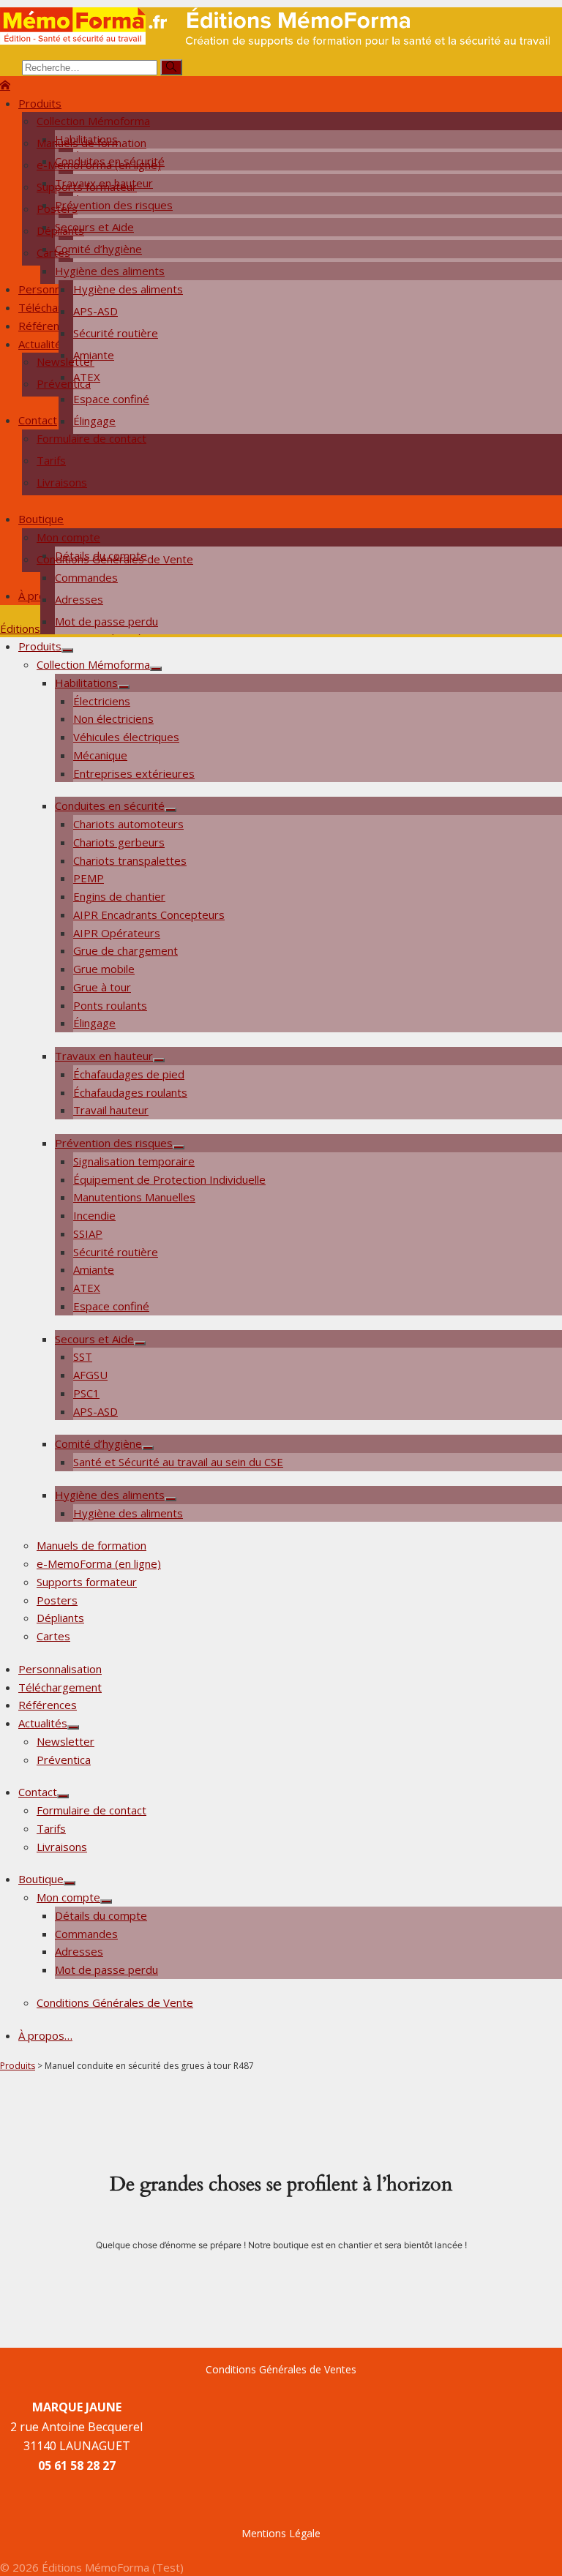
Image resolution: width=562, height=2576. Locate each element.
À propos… (45, 2035)
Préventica (64, 383)
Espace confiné (111, 399)
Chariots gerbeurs (119, 842)
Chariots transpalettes (130, 860)
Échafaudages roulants (130, 1092)
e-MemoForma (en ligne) (99, 165)
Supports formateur (87, 187)
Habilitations (86, 683)
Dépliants (60, 230)
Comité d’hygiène (98, 1443)
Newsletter (65, 361)
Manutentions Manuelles (134, 1197)
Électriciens (102, 701)
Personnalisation (60, 1669)
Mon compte (68, 537)
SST (83, 1356)
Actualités (43, 344)
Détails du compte (101, 1915)
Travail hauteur (111, 1110)
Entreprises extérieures (134, 773)
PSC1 (86, 1393)
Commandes (86, 577)
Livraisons (62, 482)
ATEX (87, 1288)
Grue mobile (104, 969)
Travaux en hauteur (104, 1056)
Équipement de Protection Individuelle (169, 1179)
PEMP (89, 878)
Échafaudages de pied (129, 1074)
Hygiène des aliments (110, 271)
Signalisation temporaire (134, 1161)
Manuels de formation (91, 143)
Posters (57, 209)
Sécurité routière (116, 333)
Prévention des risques (114, 1143)
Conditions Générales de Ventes (281, 2369)
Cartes (53, 252)
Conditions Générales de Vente (115, 559)
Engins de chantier (119, 896)
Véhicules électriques (126, 737)
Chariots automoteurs (128, 824)
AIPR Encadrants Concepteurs (149, 915)
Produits (40, 103)
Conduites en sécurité (110, 806)
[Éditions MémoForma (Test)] (5, 85)
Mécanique (100, 755)
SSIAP (88, 1233)
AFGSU (90, 1375)
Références (48, 326)
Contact (38, 420)
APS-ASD (95, 311)
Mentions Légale (281, 2533)
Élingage (94, 421)
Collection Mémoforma (93, 121)
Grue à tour (102, 987)
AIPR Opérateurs (117, 933)
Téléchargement (60, 1687)
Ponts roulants (110, 1005)
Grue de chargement (125, 950)
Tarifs (51, 460)
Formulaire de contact (91, 438)
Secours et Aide (94, 1339)
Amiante (94, 1269)
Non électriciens (113, 718)
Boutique (41, 519)
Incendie (94, 1215)
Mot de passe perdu (106, 621)
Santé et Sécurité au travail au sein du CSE (178, 1462)
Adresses (79, 599)
